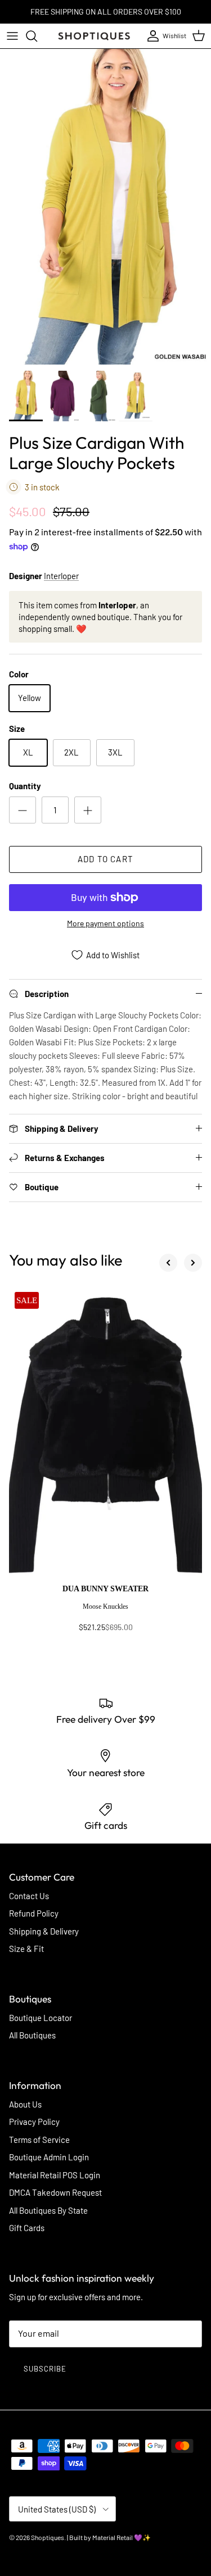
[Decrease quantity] (23, 810)
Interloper (61, 576)
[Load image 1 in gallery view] (105, 207)
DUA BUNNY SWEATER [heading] (105, 1589)
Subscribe (45, 2369)
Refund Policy (34, 1913)
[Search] (37, 36)
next (193, 1263)
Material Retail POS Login (55, 2175)
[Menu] (12, 36)
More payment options (105, 923)
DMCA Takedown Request (55, 2192)
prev (168, 1263)
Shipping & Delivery (44, 1931)
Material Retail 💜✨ (122, 2537)
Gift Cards (27, 2228)
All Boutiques (32, 2035)
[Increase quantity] (88, 810)
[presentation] (105, 1613)
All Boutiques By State (48, 2210)
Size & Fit (26, 1949)
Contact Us (29, 1896)
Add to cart (105, 859)
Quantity (25, 786)
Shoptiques (48, 2537)
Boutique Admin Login (49, 2157)
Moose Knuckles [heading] (105, 1606)
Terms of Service (39, 2140)
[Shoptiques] (94, 36)
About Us (25, 2104)
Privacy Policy (34, 2122)
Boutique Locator (41, 2018)
